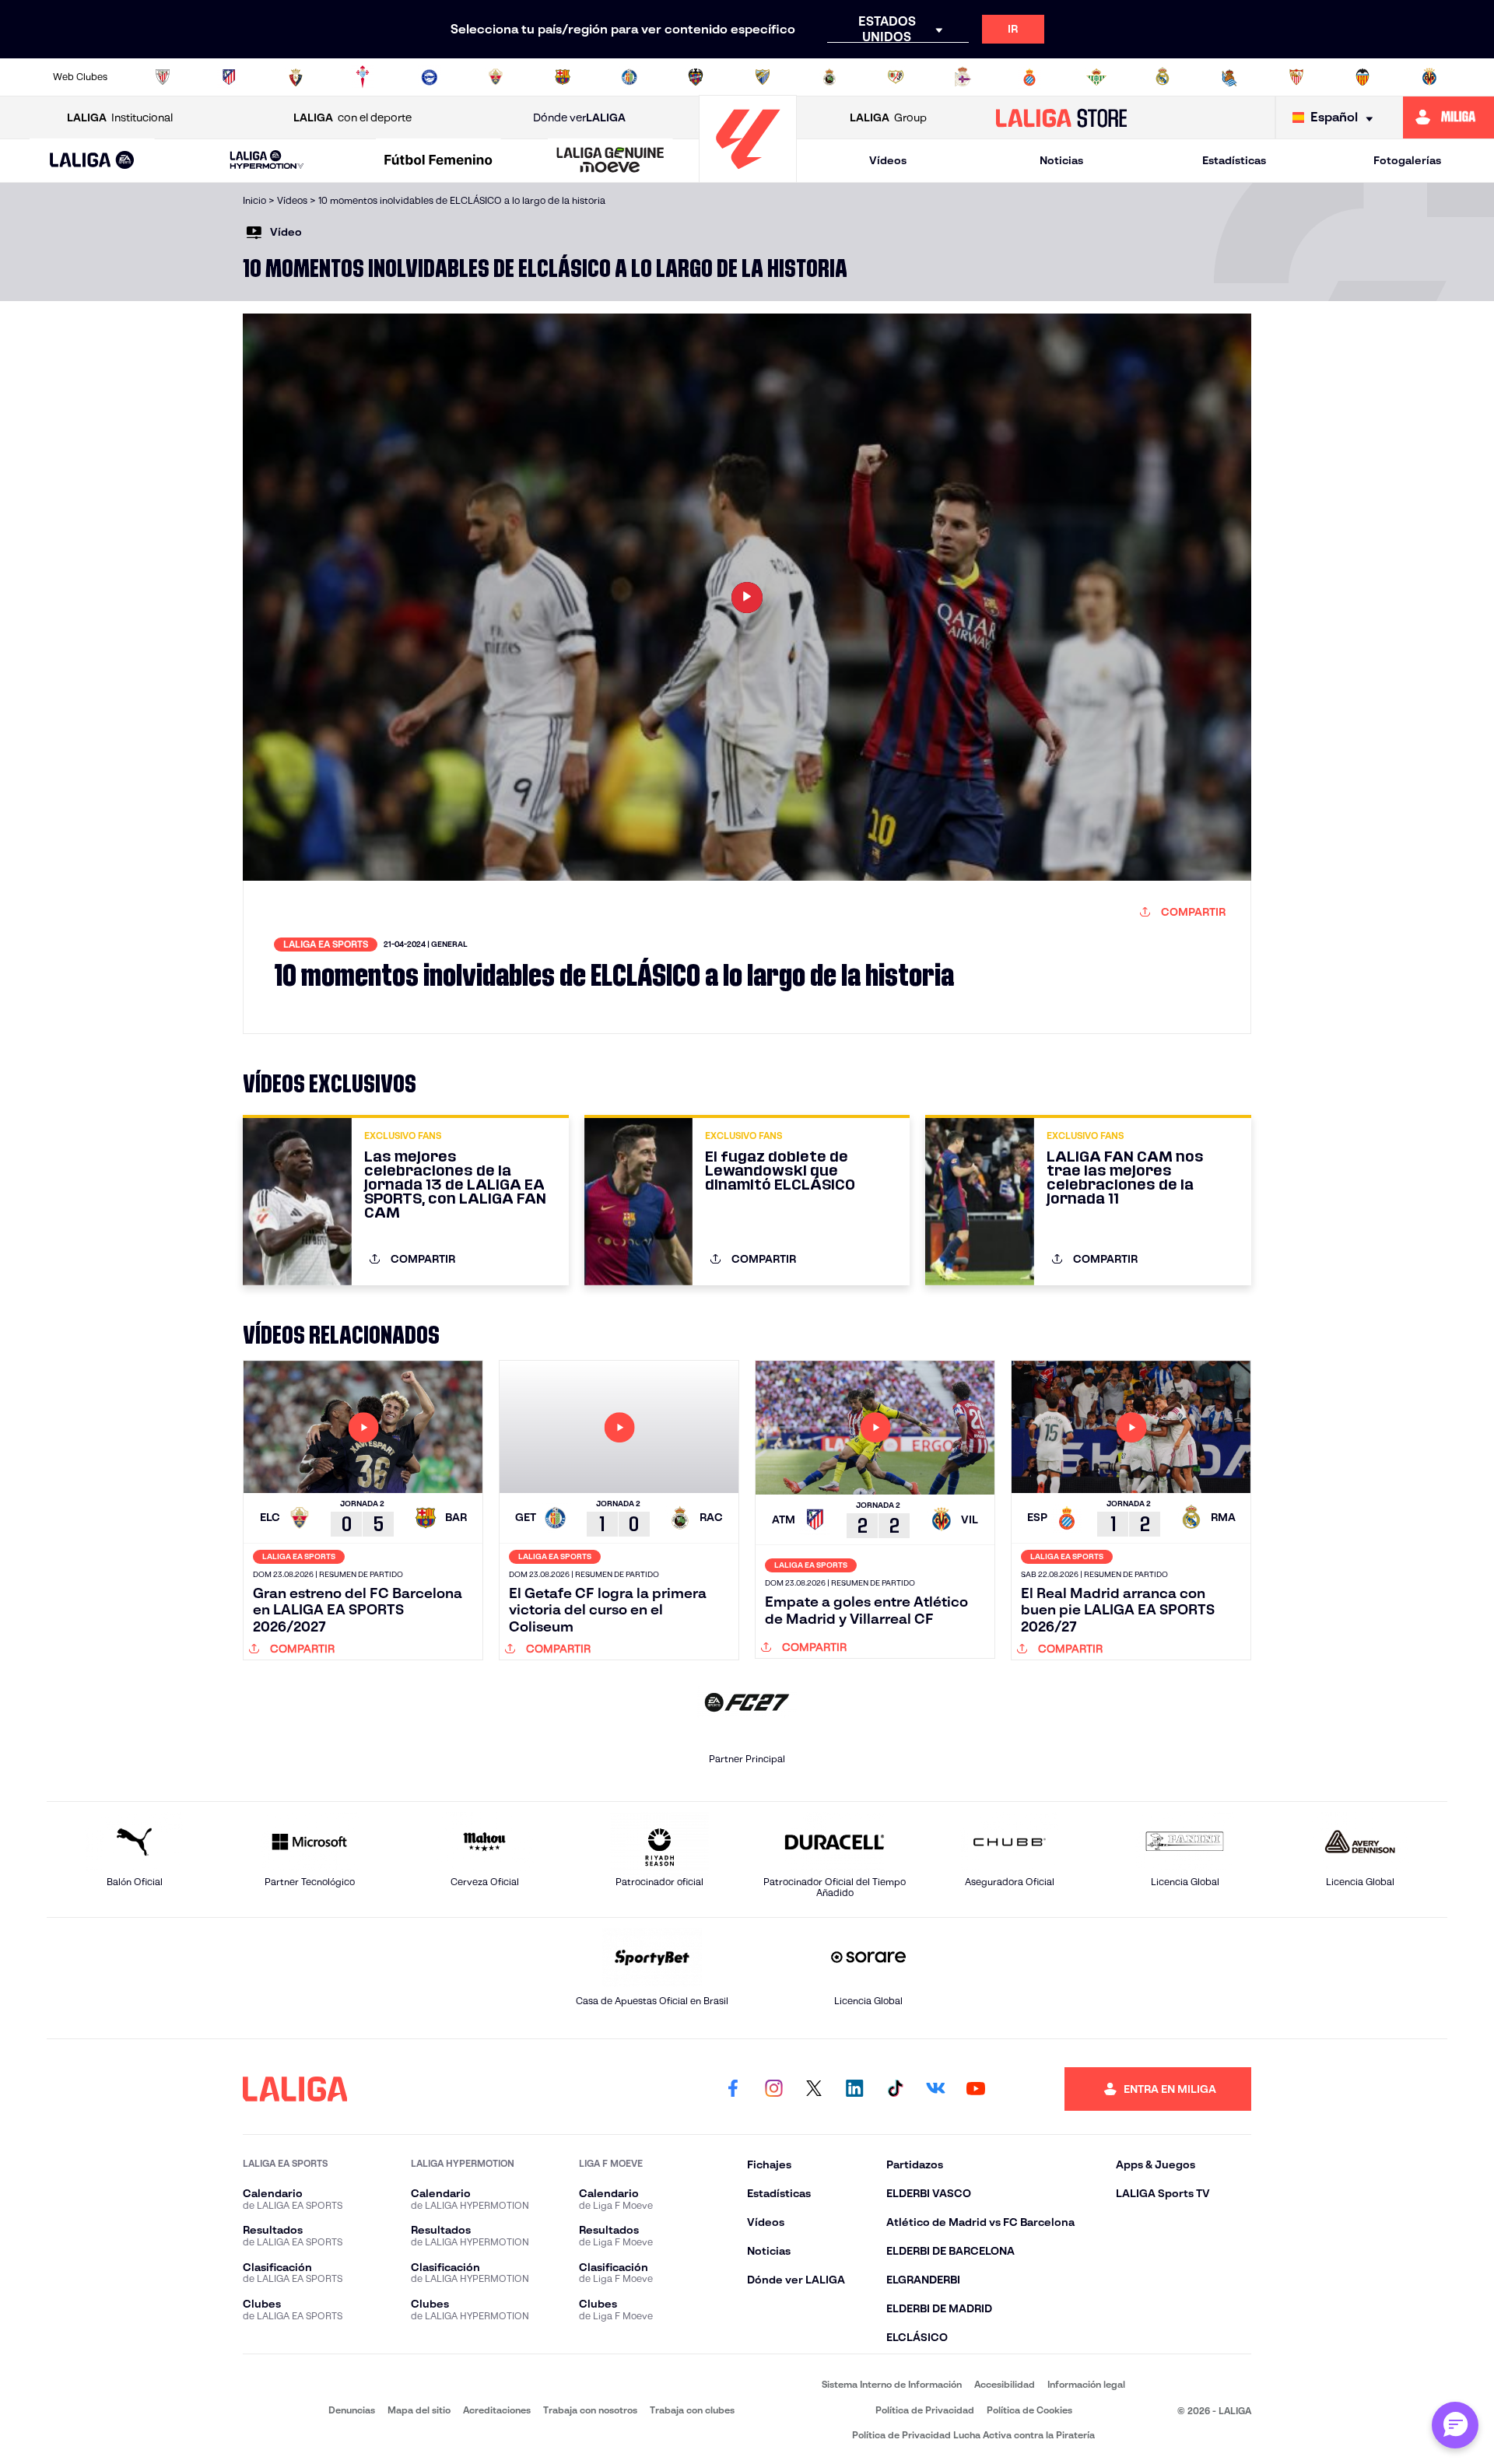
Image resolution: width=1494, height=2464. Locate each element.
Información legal (1086, 2384)
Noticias (1061, 160)
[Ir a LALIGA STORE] (1062, 117)
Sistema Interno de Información (892, 2384)
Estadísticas (1234, 160)
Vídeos (888, 160)
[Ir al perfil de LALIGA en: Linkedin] (854, 2089)
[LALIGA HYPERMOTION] (267, 161)
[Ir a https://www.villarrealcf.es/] (1429, 77)
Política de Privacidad (925, 2410)
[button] (92, 161)
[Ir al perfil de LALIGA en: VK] (935, 2089)
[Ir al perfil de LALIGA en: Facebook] (733, 2089)
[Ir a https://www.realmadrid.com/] (1163, 77)
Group (888, 117)
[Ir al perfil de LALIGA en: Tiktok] (895, 2089)
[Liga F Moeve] (439, 161)
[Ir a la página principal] (748, 175)
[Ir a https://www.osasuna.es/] (296, 77)
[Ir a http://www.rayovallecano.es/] (896, 77)
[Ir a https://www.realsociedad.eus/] (1229, 77)
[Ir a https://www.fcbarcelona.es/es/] (563, 77)
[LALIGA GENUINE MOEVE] (610, 161)
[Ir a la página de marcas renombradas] (265, 2409)
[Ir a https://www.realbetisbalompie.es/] (1096, 77)
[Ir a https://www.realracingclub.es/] (829, 77)
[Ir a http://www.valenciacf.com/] (1362, 77)
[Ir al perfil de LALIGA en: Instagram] (773, 2089)
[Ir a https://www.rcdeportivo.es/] (963, 77)
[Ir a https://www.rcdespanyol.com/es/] (1029, 77)
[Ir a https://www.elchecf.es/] (496, 77)
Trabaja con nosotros (590, 2410)
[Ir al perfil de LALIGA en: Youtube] (976, 2089)
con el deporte (352, 117)
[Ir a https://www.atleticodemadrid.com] (229, 77)
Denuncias (352, 2410)
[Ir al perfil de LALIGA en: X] (814, 2089)
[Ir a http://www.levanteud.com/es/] (696, 77)
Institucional (120, 117)
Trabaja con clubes (692, 2410)
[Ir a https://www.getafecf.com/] (630, 77)
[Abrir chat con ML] (1455, 2425)
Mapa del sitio (419, 2410)
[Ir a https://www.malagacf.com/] (763, 77)
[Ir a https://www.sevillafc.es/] (1296, 77)
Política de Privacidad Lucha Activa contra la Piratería (973, 2435)
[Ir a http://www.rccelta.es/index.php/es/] (363, 77)
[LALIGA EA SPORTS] (92, 161)
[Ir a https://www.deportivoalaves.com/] (430, 77)
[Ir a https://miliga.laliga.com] (1448, 117)
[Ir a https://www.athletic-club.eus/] (163, 77)
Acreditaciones (497, 2410)
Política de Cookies (1029, 2410)
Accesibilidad (1005, 2384)
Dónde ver (579, 117)
